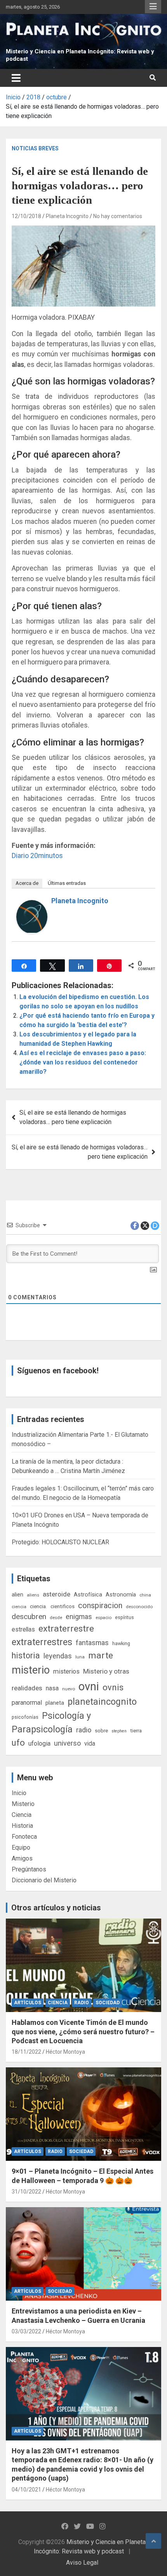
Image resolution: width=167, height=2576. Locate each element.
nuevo (69, 1689)
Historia (22, 1826)
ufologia (39, 1743)
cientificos (63, 1606)
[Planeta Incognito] (32, 905)
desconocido (139, 1607)
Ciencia (22, 1815)
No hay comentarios (118, 216)
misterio (31, 1670)
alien (17, 1595)
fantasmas (92, 1643)
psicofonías (25, 1717)
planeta (55, 1703)
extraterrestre (66, 1629)
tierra (136, 1730)
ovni (89, 1686)
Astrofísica (88, 1595)
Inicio (19, 1793)
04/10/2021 (26, 2490)
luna (80, 1657)
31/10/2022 (26, 2192)
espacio (104, 1617)
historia (26, 1655)
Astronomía (121, 1595)
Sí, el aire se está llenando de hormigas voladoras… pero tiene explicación (73, 1117)
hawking (121, 1643)
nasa (52, 1688)
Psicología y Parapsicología (51, 1722)
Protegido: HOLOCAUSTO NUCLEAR (60, 1542)
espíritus (124, 1617)
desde (56, 1617)
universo (67, 1743)
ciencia (19, 1607)
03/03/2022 (26, 2331)
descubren (29, 1617)
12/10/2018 (26, 216)
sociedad (108, 2003)
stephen (119, 1731)
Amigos (22, 1858)
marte (101, 1655)
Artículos (28, 2003)
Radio (82, 2003)
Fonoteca (24, 1837)
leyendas (58, 1656)
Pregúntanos (29, 1869)
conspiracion (100, 1605)
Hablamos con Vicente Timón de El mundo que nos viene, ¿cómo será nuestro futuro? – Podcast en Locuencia (83, 2032)
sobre (101, 1730)
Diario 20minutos (37, 856)
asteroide (57, 1594)
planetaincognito (102, 1702)
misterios (66, 1671)
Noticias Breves (35, 148)
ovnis (113, 1687)
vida (90, 1744)
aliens (33, 1595)
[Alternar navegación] (16, 78)
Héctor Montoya (65, 2052)
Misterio (23, 1804)
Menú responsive (153, 7)
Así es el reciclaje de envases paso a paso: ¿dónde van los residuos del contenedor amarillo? (83, 1062)
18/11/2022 (26, 2052)
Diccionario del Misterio (44, 1880)
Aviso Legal (82, 2563)
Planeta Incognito (67, 216)
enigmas (79, 1617)
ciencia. (38, 1606)
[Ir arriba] (153, 2541)
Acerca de (27, 883)
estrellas (23, 1630)
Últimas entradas (67, 883)
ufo (18, 1743)
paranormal (27, 1703)
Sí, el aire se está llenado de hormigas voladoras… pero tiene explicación (80, 1152)
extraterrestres (42, 1642)
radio (84, 1730)
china (145, 1595)
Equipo (21, 1847)
